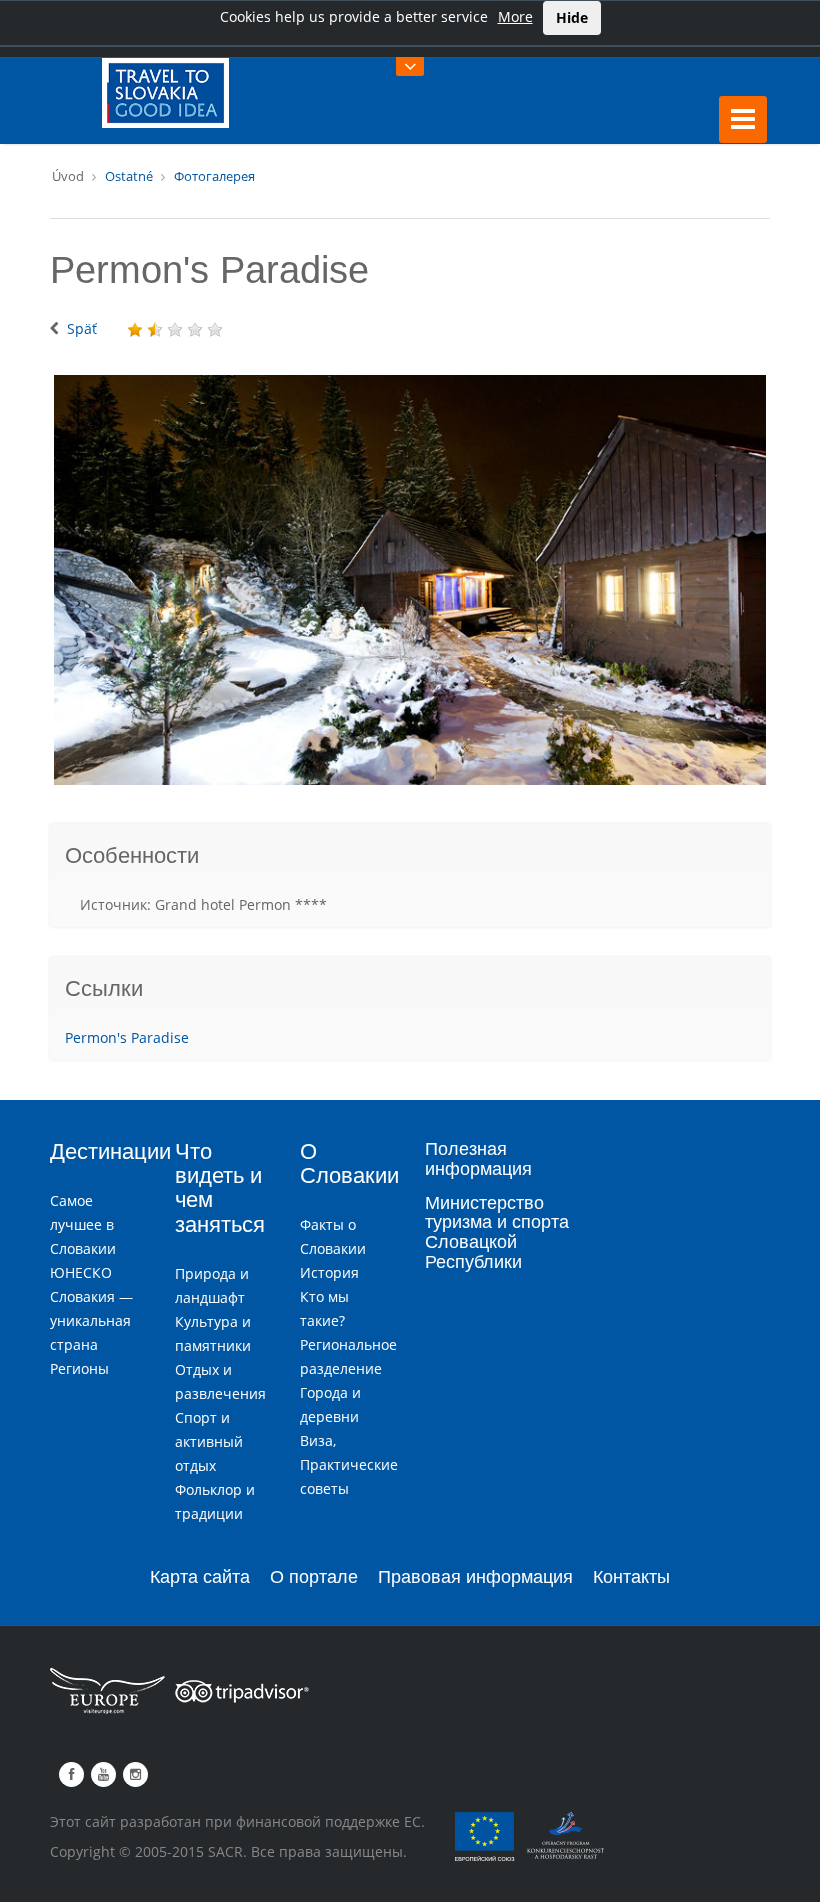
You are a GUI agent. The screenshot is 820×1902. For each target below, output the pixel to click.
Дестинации (110, 1151)
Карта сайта (200, 1577)
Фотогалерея (214, 176)
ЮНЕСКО (81, 1272)
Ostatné (129, 176)
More (515, 16)
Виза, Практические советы (349, 1464)
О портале (314, 1577)
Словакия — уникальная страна (91, 1320)
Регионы (79, 1368)
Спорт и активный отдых (209, 1441)
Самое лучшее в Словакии (83, 1224)
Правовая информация (475, 1577)
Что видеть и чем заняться (220, 1188)
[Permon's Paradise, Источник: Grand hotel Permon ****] (410, 580)
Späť (82, 328)
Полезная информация (478, 1159)
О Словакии (349, 1163)
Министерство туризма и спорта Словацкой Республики (497, 1232)
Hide (572, 17)
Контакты (631, 1577)
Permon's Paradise (127, 1037)
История (329, 1272)
